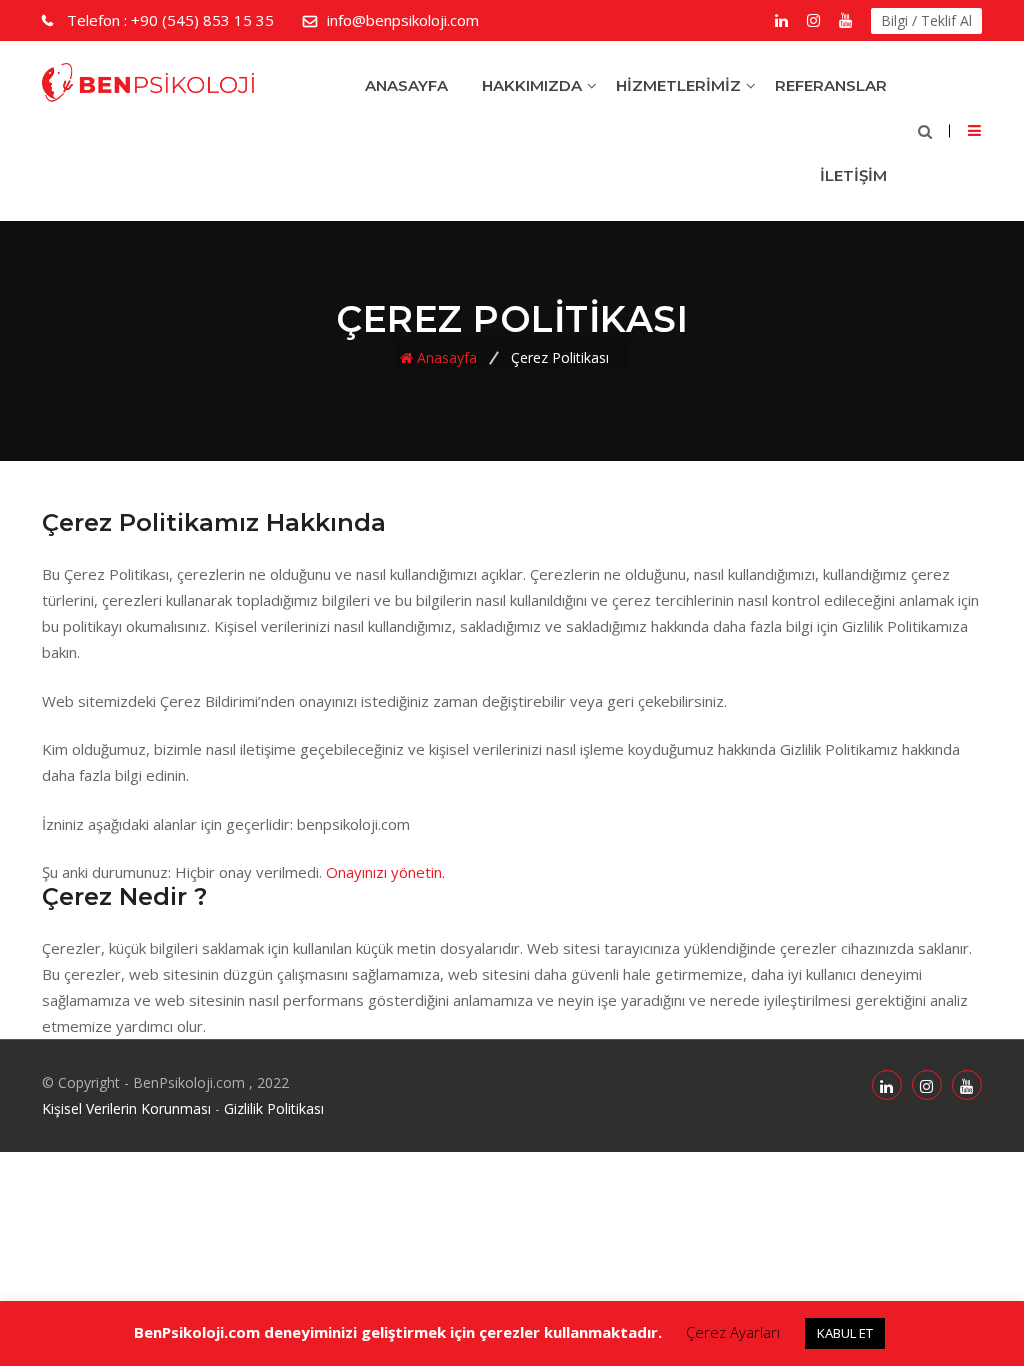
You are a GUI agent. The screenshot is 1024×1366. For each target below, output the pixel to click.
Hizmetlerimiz (678, 85)
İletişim (853, 175)
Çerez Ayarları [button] (733, 1332)
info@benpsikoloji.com (403, 20)
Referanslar (831, 85)
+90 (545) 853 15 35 (170, 20)
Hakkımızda (532, 85)
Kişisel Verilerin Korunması (126, 1108)
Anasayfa (406, 85)
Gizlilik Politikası (274, 1108)
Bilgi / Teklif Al (926, 20)
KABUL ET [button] (845, 1333)
